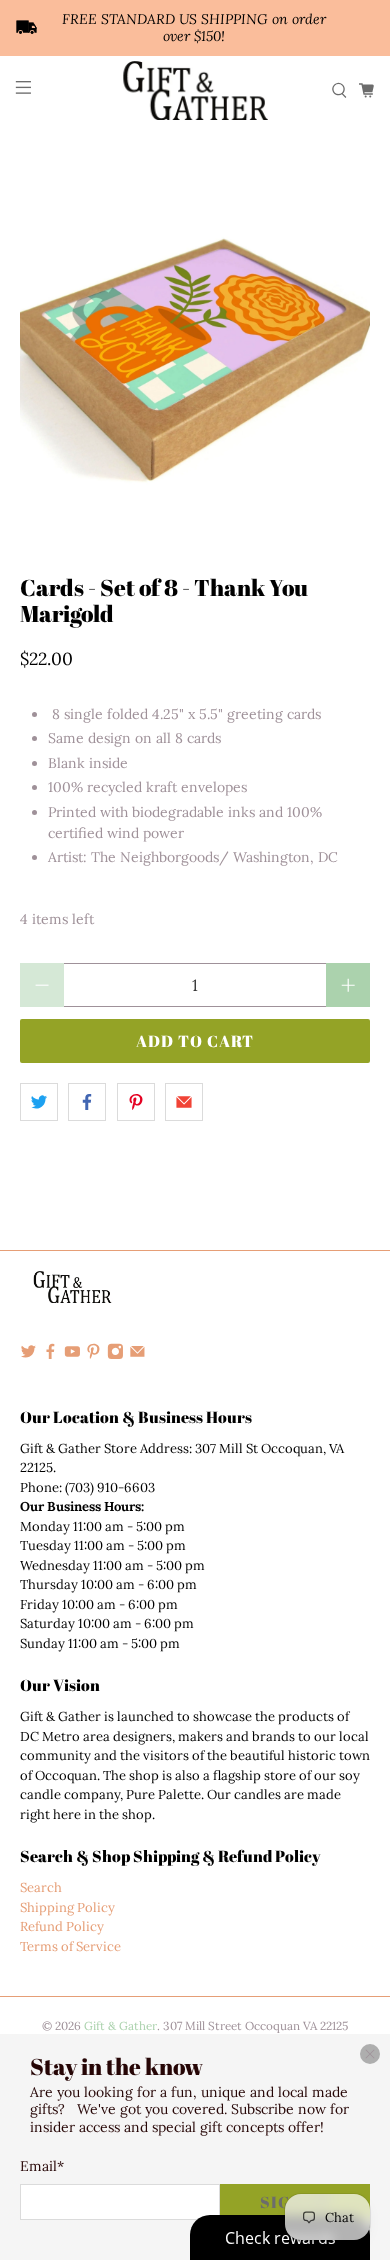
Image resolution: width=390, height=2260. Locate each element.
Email (42, 2166)
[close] (370, 2054)
